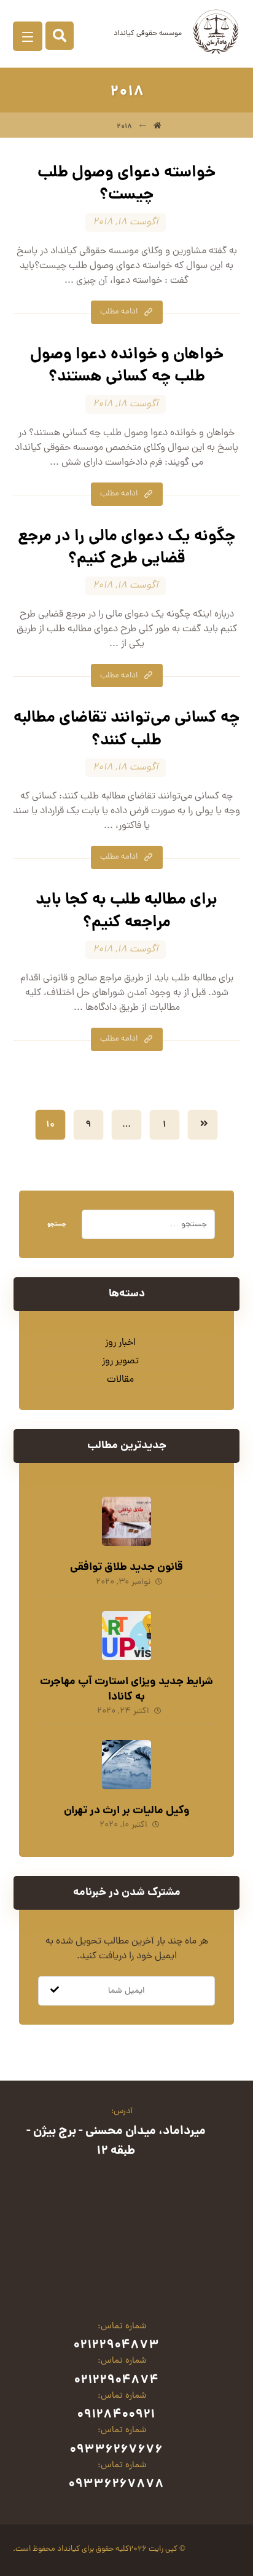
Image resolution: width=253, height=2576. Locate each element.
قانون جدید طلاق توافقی (126, 1568)
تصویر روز (120, 1361)
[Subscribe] (55, 1991)
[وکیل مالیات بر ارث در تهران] (126, 1765)
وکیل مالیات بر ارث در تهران (127, 1811)
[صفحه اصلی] (157, 126)
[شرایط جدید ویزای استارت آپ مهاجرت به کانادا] (126, 1636)
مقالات (120, 1380)
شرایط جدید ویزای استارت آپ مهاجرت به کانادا (126, 1690)
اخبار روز (120, 1343)
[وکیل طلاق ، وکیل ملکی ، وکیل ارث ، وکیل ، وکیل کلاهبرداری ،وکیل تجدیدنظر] (216, 31)
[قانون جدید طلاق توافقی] (126, 1521)
